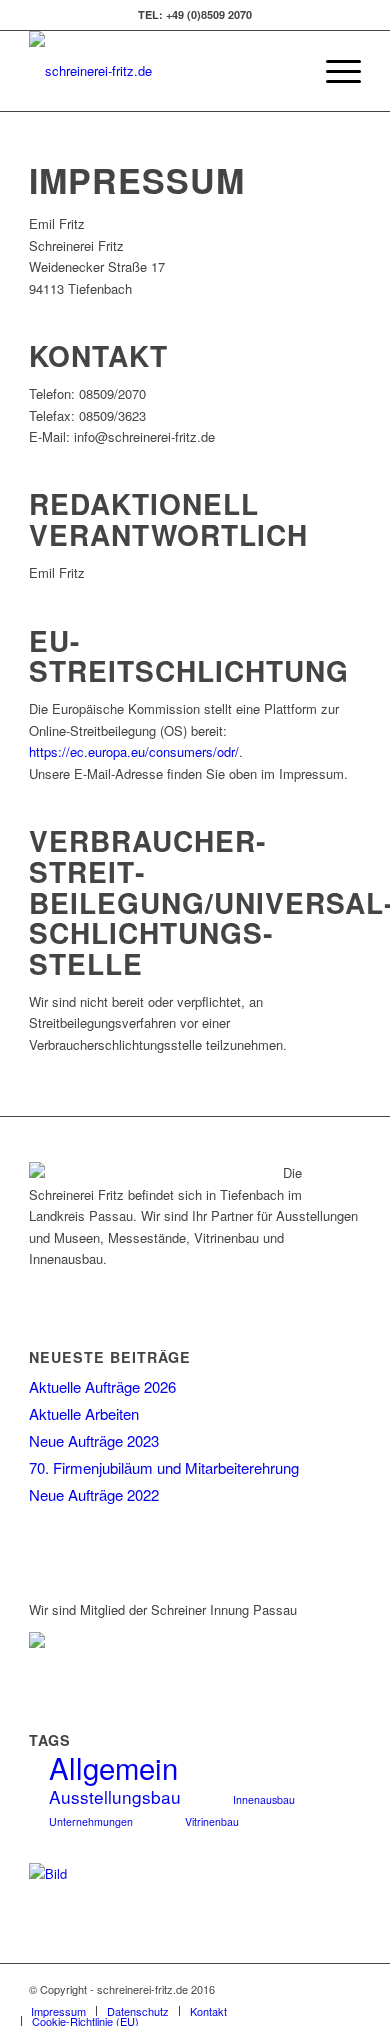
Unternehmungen (91, 1821)
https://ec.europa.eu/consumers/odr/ (134, 751)
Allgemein (113, 1767)
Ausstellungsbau (115, 1796)
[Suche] (286, 71)
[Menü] (333, 71)
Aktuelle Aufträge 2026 (102, 1386)
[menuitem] (286, 71)
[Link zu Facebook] (346, 1989)
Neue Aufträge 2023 (94, 1440)
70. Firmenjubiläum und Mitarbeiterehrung (164, 1467)
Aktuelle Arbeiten (84, 1413)
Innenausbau (264, 1799)
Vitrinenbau (212, 1821)
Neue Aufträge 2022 (94, 1494)
